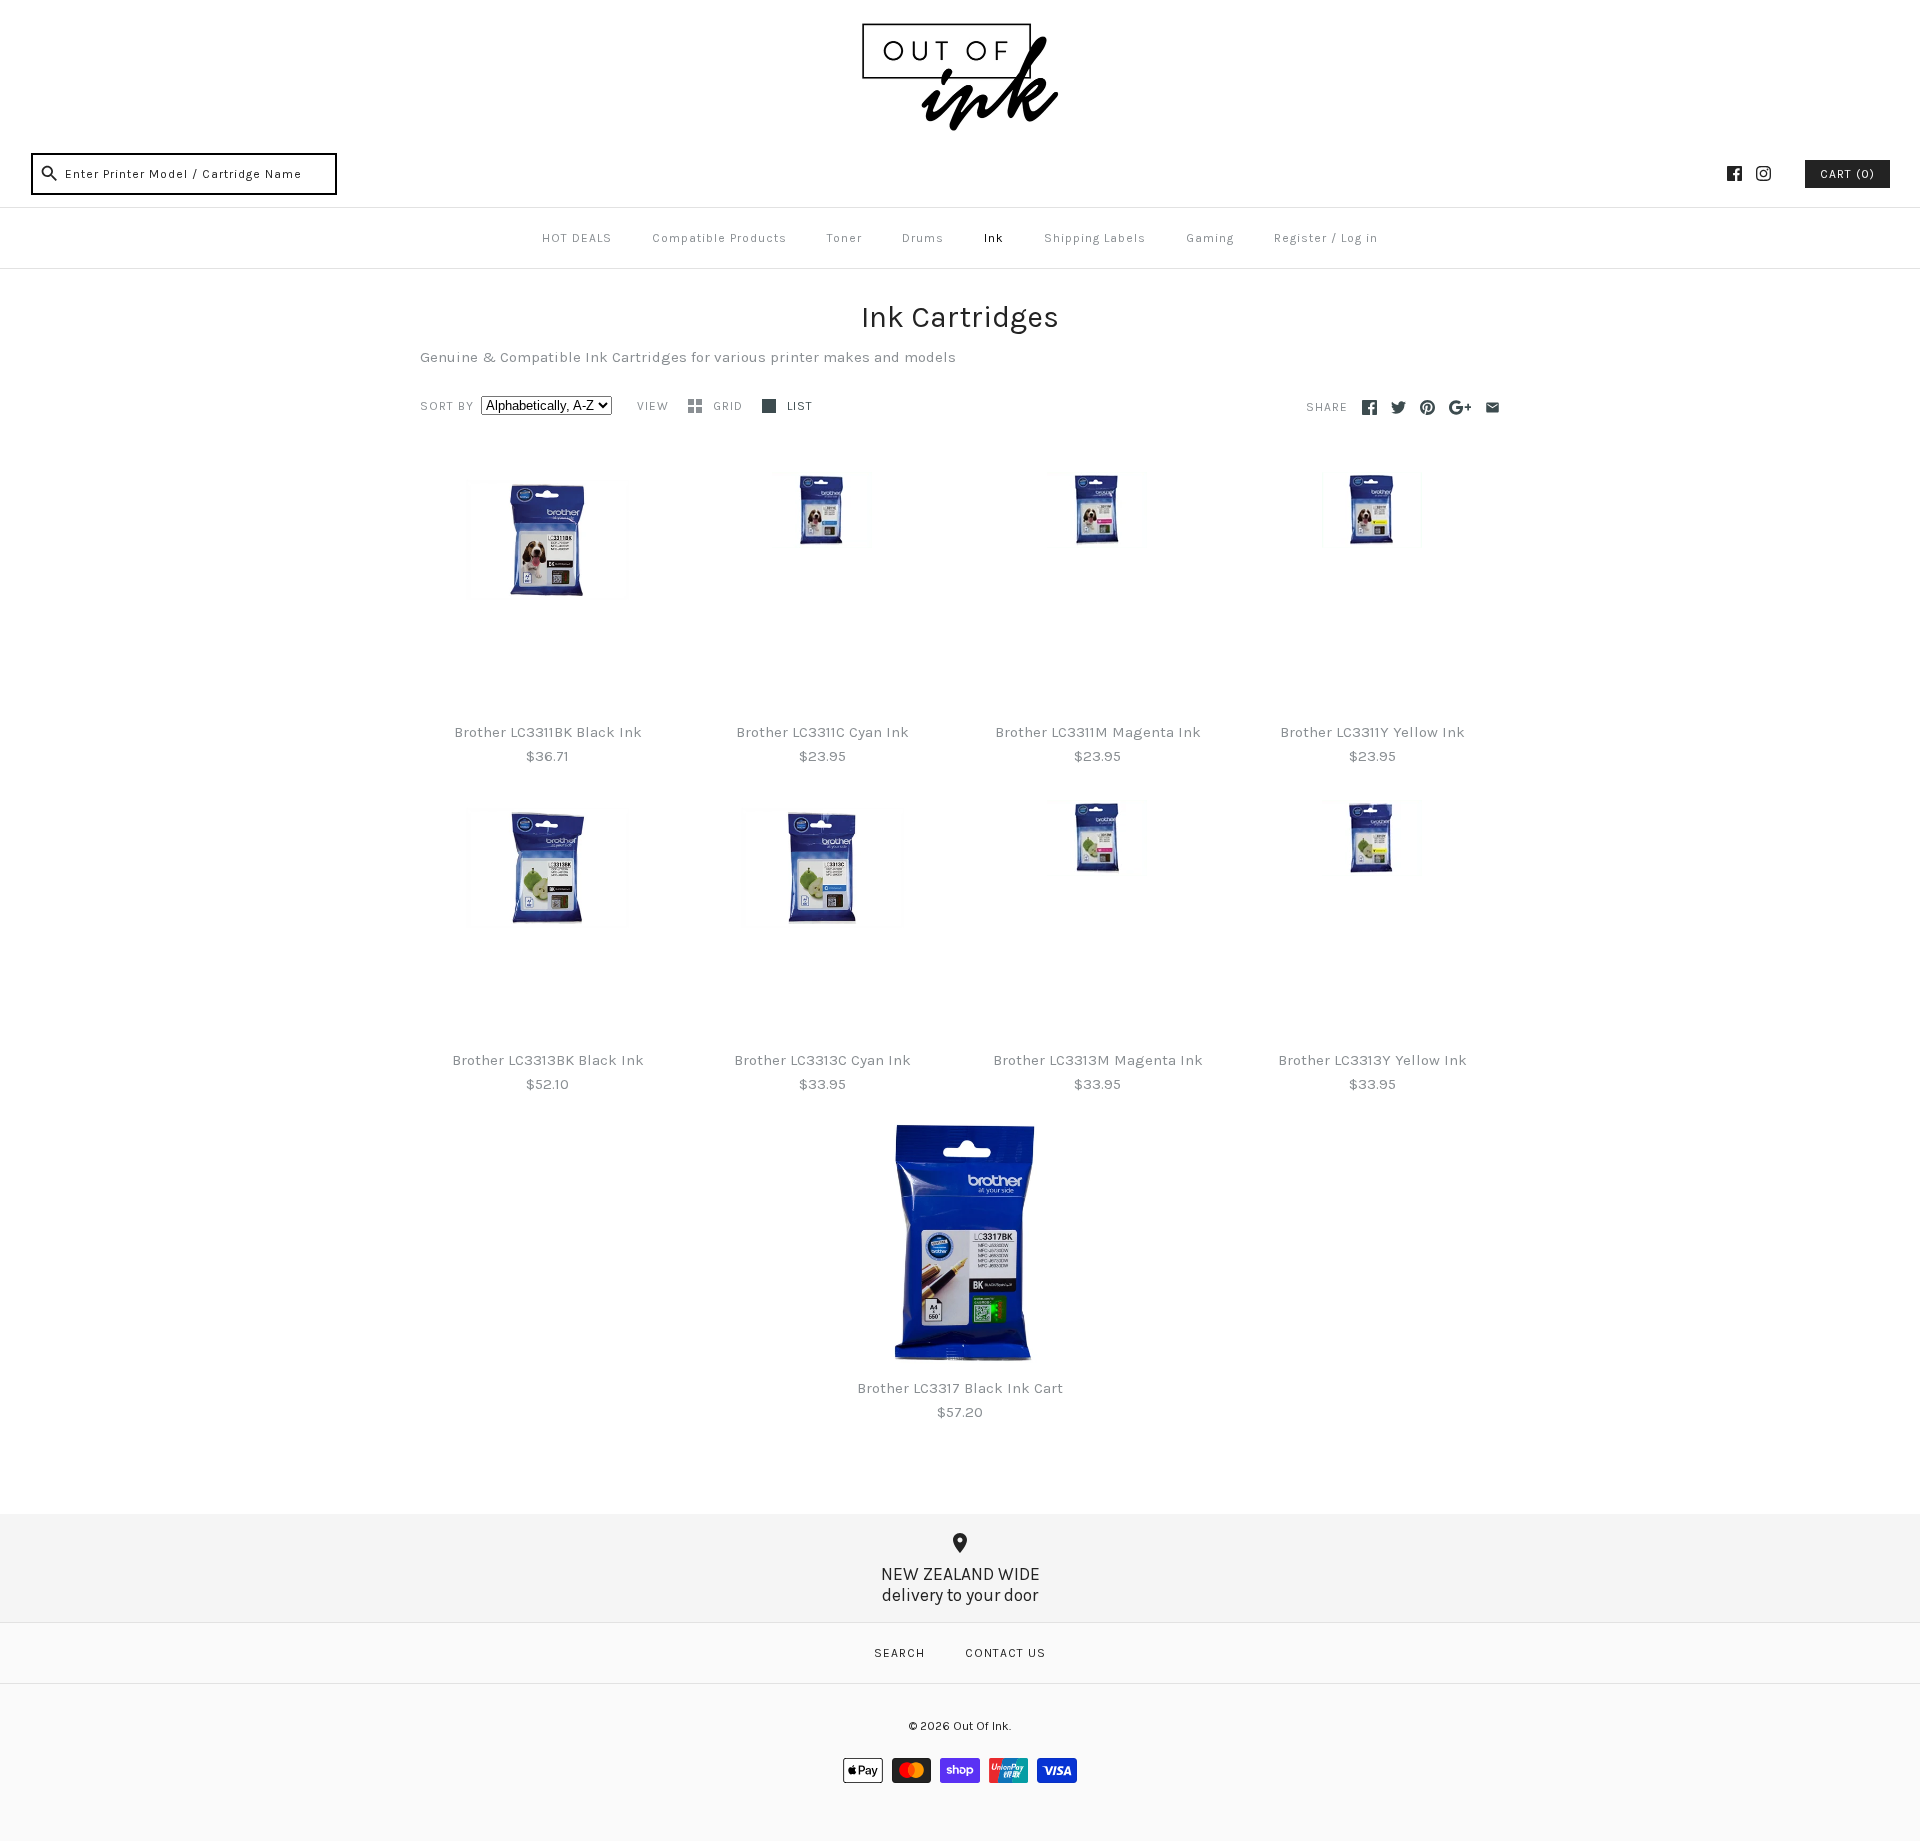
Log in (1359, 238)
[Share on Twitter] (1398, 407)
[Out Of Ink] (960, 32)
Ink (994, 238)
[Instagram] (1763, 173)
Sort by (447, 406)
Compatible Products (719, 238)
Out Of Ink (981, 1726)
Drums (923, 238)
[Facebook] (1734, 173)
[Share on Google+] (1460, 407)
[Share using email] (1492, 407)
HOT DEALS (577, 238)
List (800, 406)
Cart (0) (1847, 174)
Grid (730, 406)
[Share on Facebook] (1369, 407)
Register (1300, 238)
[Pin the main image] (1427, 407)
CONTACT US (1005, 1653)
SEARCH (899, 1653)
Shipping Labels (1095, 238)
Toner (844, 238)
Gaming (1210, 238)
